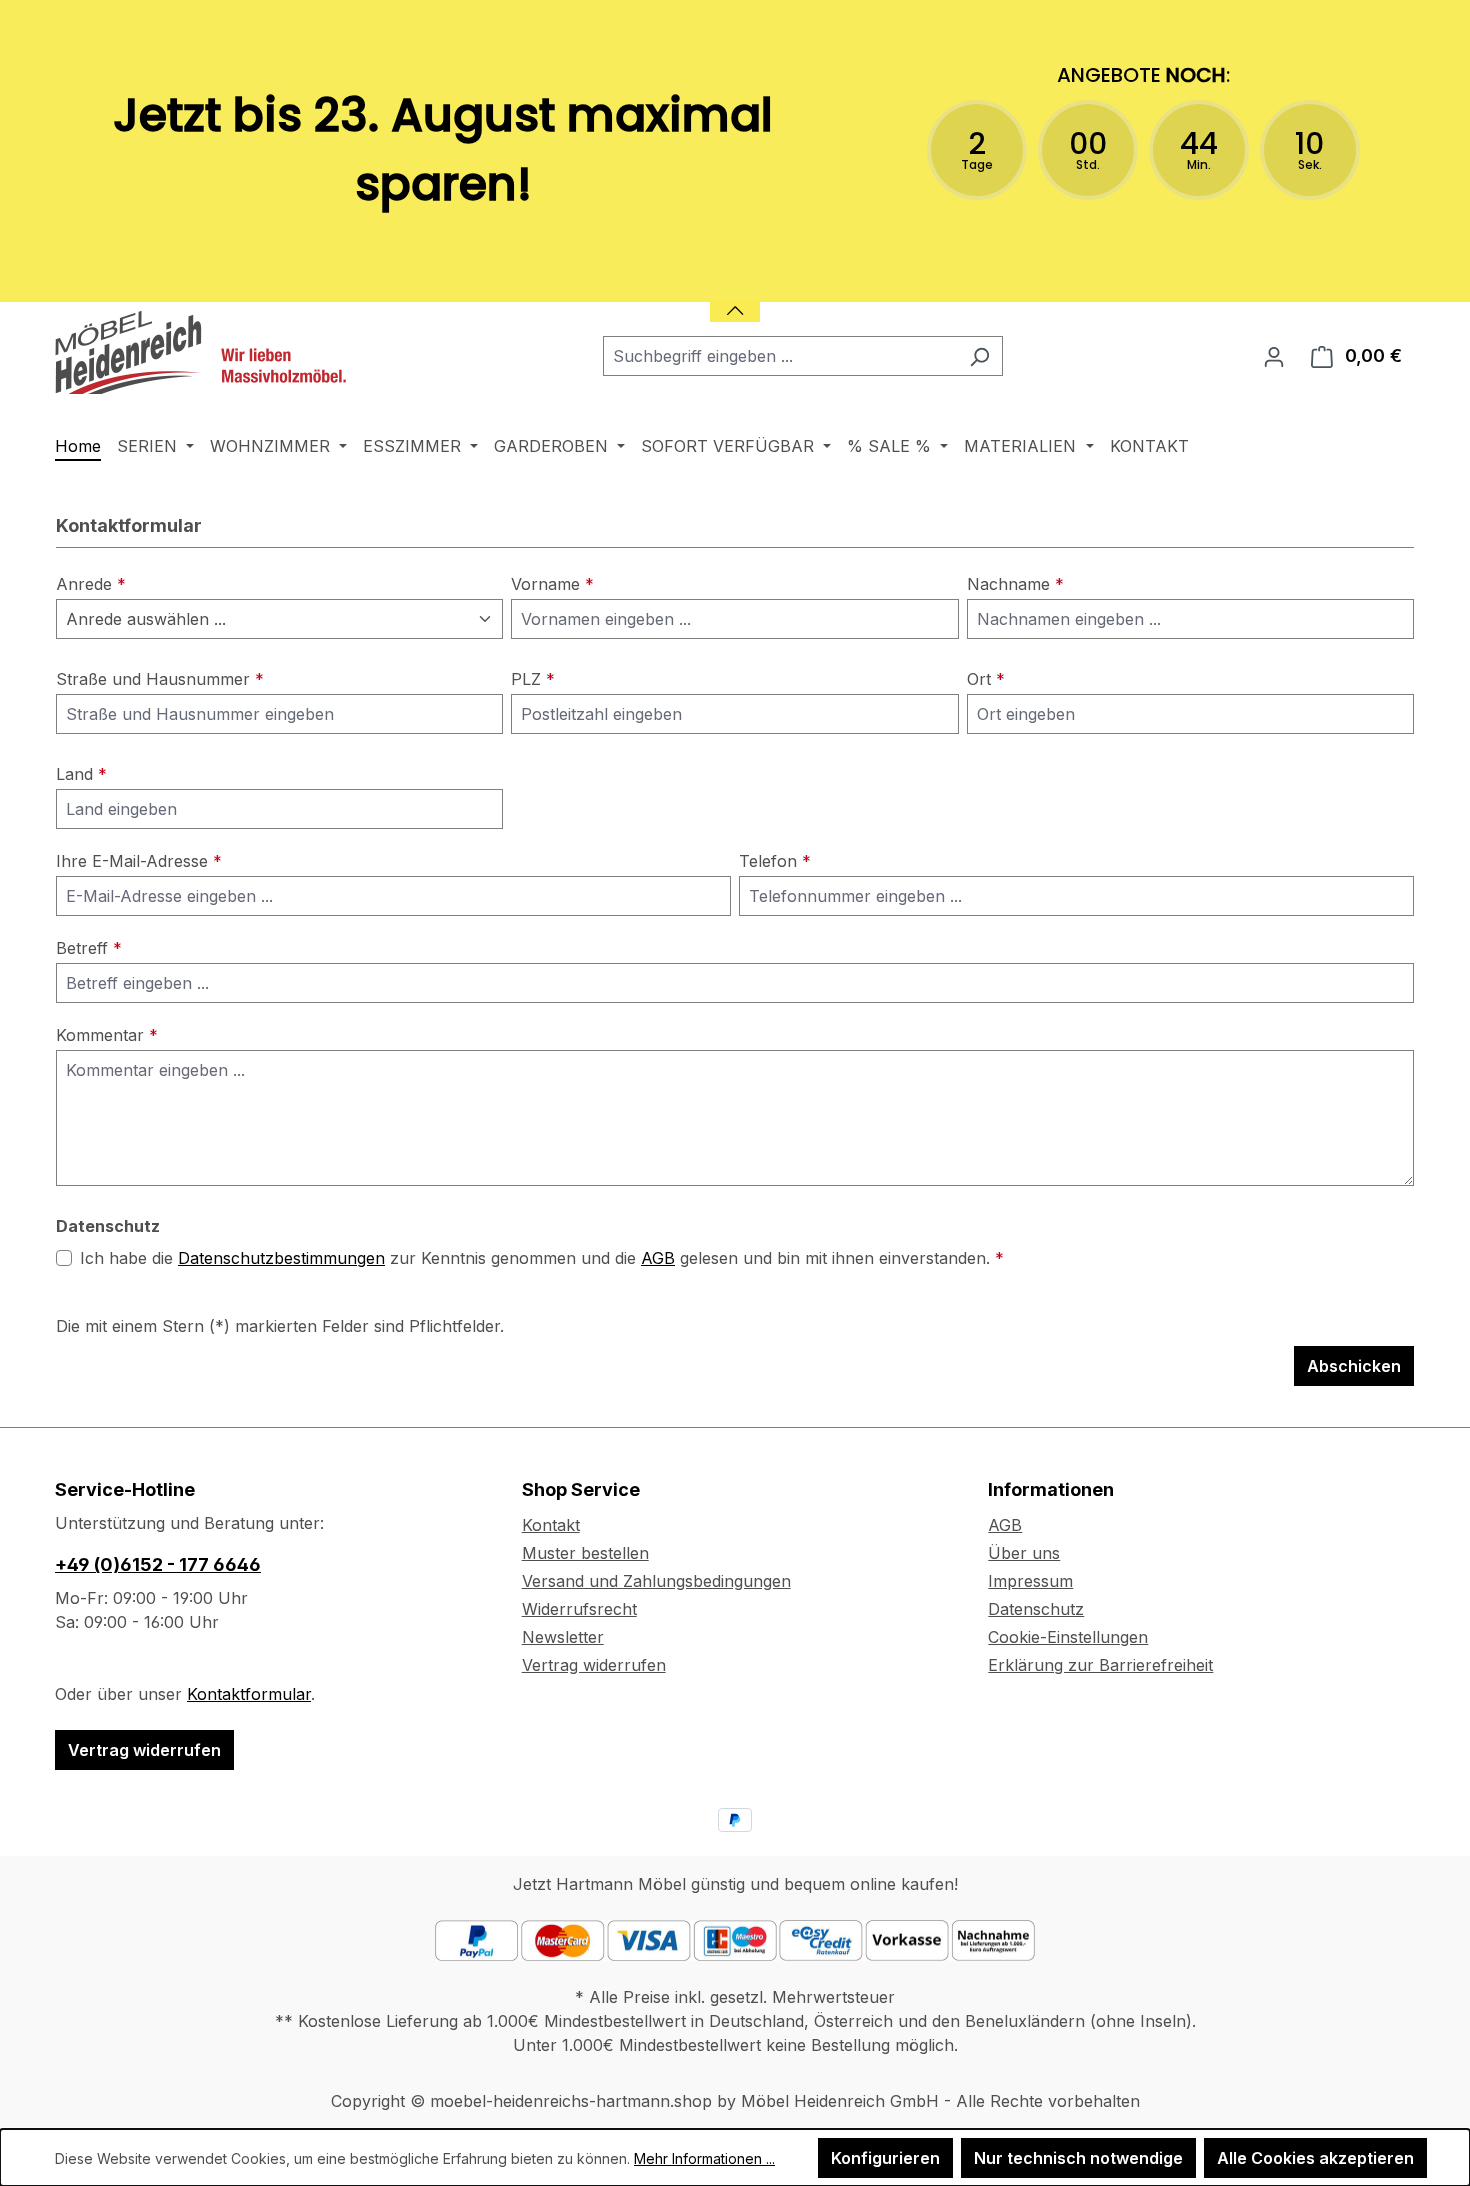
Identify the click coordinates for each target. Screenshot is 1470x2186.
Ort (986, 679)
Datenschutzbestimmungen (281, 1258)
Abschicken (1354, 1366)
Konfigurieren (885, 2158)
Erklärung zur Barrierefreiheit (1100, 1665)
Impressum (1030, 1581)
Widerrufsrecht (579, 1609)
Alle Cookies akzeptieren (1315, 2158)
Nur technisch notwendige (1078, 2158)
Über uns (1024, 1553)
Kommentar (107, 1035)
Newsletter (563, 1637)
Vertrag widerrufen (144, 1750)
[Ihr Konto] (1274, 356)
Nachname (1015, 584)
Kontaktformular (249, 1694)
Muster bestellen (585, 1553)
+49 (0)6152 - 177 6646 (158, 1564)
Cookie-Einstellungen (1068, 1637)
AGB (658, 1258)
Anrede (91, 584)
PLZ (533, 679)
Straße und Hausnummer (160, 679)
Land (81, 774)
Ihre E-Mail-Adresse (139, 861)
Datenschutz (1036, 1609)
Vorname (552, 584)
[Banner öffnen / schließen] (735, 298)
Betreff (89, 948)
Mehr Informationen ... (704, 2158)
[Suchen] (979, 356)
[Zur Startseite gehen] (205, 352)
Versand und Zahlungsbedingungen (656, 1581)
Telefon (775, 861)
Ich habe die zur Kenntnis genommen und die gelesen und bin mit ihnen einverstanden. (542, 1258)
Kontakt (551, 1525)
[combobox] (780, 356)
